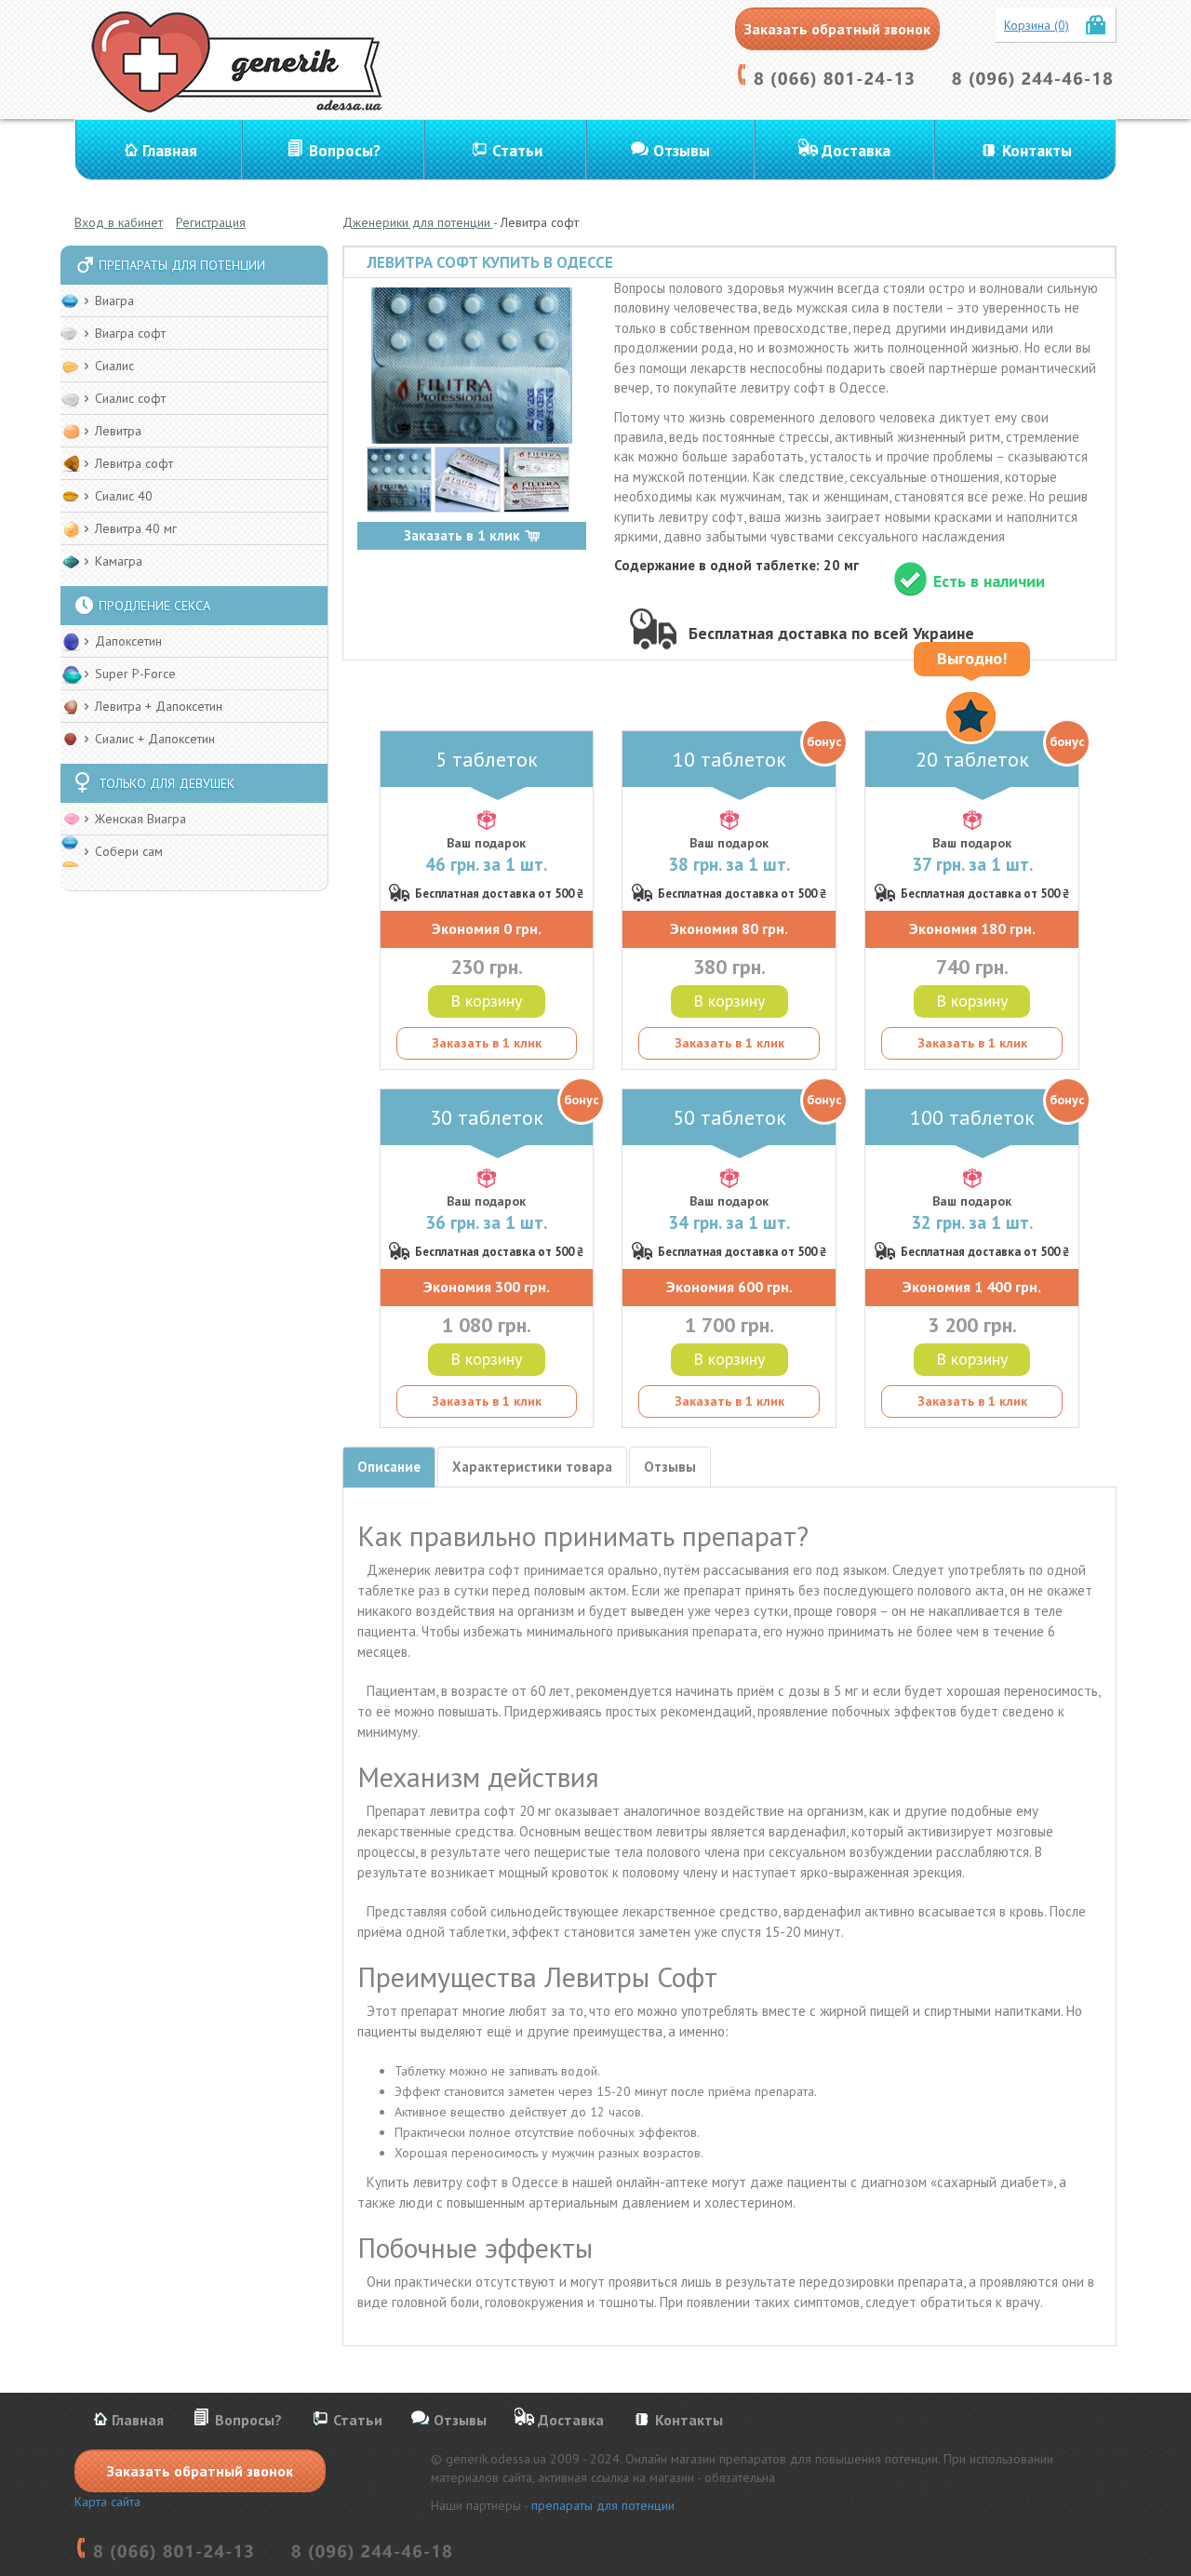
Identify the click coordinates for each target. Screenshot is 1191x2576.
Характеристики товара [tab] (532, 1467)
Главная (170, 151)
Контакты (1037, 151)
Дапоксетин (128, 641)
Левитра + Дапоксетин (159, 706)
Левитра (118, 431)
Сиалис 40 (124, 496)
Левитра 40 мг (136, 528)
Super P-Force (135, 674)
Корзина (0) (1037, 25)
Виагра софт (130, 333)
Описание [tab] (389, 1467)
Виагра (114, 300)
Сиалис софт (130, 398)
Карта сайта (107, 2502)
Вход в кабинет (119, 222)
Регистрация (211, 222)
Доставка (856, 151)
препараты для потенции (603, 2505)
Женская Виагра (141, 819)
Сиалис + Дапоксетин (155, 739)
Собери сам (129, 851)
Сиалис (114, 366)
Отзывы (682, 151)
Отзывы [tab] (670, 1467)
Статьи (517, 151)
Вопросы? (345, 151)
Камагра (119, 561)
